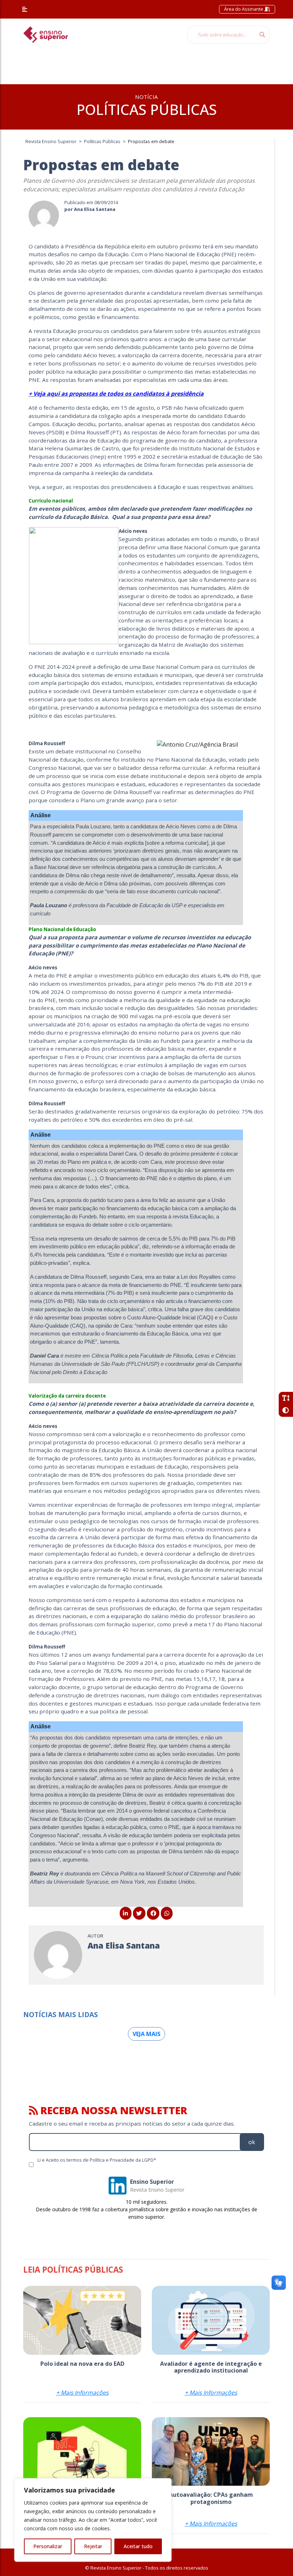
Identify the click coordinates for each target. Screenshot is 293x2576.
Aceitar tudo (138, 2546)
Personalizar (48, 2546)
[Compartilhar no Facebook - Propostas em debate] (153, 1913)
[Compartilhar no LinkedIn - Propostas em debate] (126, 1913)
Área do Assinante (244, 9)
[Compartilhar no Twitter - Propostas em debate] (139, 1913)
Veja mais (146, 2034)
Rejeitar (93, 2546)
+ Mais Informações (82, 2393)
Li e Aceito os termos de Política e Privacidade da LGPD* (97, 2160)
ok (252, 2142)
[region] (93, 2520)
